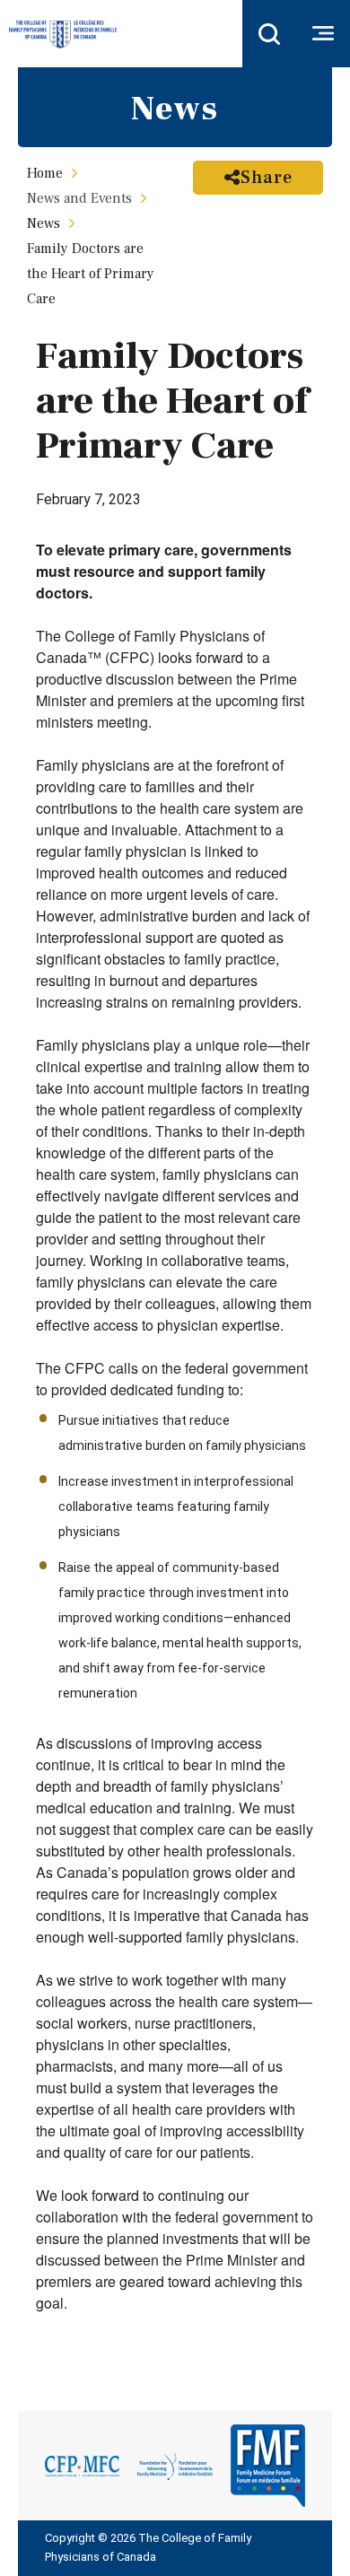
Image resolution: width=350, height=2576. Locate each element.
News (44, 223)
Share (267, 178)
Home (45, 173)
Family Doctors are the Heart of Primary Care (91, 274)
